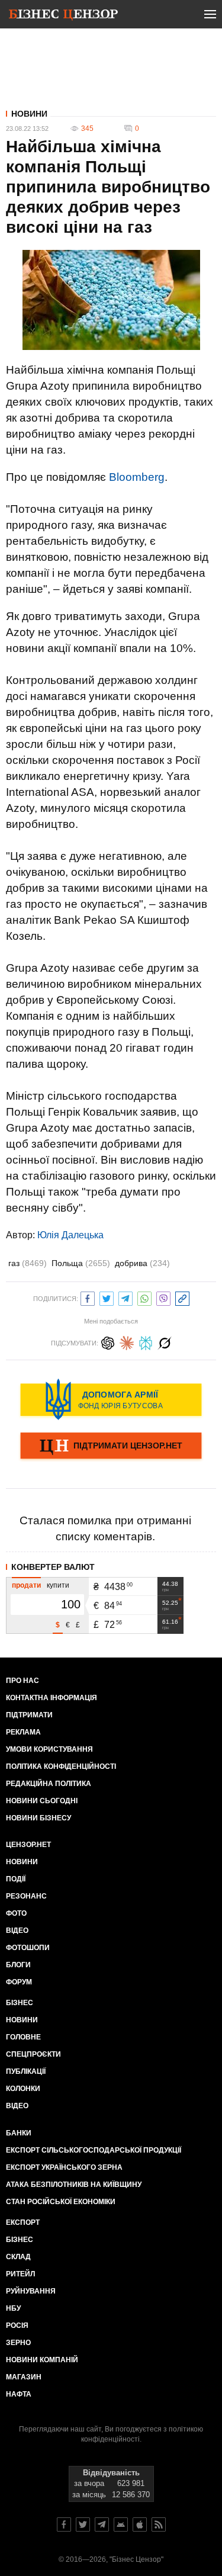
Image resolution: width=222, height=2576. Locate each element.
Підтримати (29, 1715)
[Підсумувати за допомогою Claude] (127, 1342)
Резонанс (26, 1896)
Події (16, 1879)
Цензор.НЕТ (28, 1845)
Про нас (22, 1681)
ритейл (20, 2274)
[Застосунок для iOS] (140, 2524)
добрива (142, 1263)
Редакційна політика (49, 1784)
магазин (24, 2377)
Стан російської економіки (61, 2202)
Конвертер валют (53, 1567)
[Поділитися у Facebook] (88, 1297)
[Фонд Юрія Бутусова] (111, 1399)
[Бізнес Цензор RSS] (159, 2524)
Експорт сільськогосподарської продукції (94, 2150)
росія (17, 2326)
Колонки (23, 2089)
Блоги (18, 1965)
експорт (23, 2222)
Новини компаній (42, 2360)
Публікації (26, 2071)
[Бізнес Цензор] (63, 17)
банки (19, 2133)
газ (28, 1263)
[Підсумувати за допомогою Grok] (165, 1342)
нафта (19, 2394)
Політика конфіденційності (61, 1766)
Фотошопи (28, 1948)
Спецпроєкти (33, 2054)
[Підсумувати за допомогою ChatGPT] (108, 1342)
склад (18, 2257)
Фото (16, 1913)
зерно (18, 2343)
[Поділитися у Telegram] (126, 1297)
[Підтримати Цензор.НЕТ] (111, 1447)
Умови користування (49, 1749)
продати (26, 1585)
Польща (81, 1263)
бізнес (20, 2240)
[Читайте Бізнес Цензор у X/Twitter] (83, 2524)
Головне (23, 2037)
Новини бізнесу (38, 1818)
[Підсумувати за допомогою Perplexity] (146, 1342)
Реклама (23, 1732)
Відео (17, 1931)
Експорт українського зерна (64, 2167)
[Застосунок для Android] (121, 2524)
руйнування (31, 2291)
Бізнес (20, 2003)
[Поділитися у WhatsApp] (144, 1297)
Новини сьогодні (42, 1801)
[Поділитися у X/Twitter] (107, 1297)
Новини (29, 114)
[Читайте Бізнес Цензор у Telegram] (102, 2524)
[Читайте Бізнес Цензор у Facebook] (64, 2524)
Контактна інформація (52, 1698)
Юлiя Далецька (70, 1235)
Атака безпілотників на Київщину (74, 2185)
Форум (19, 1982)
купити (58, 1585)
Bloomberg (137, 477)
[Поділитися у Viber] (163, 1297)
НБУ (13, 2308)
